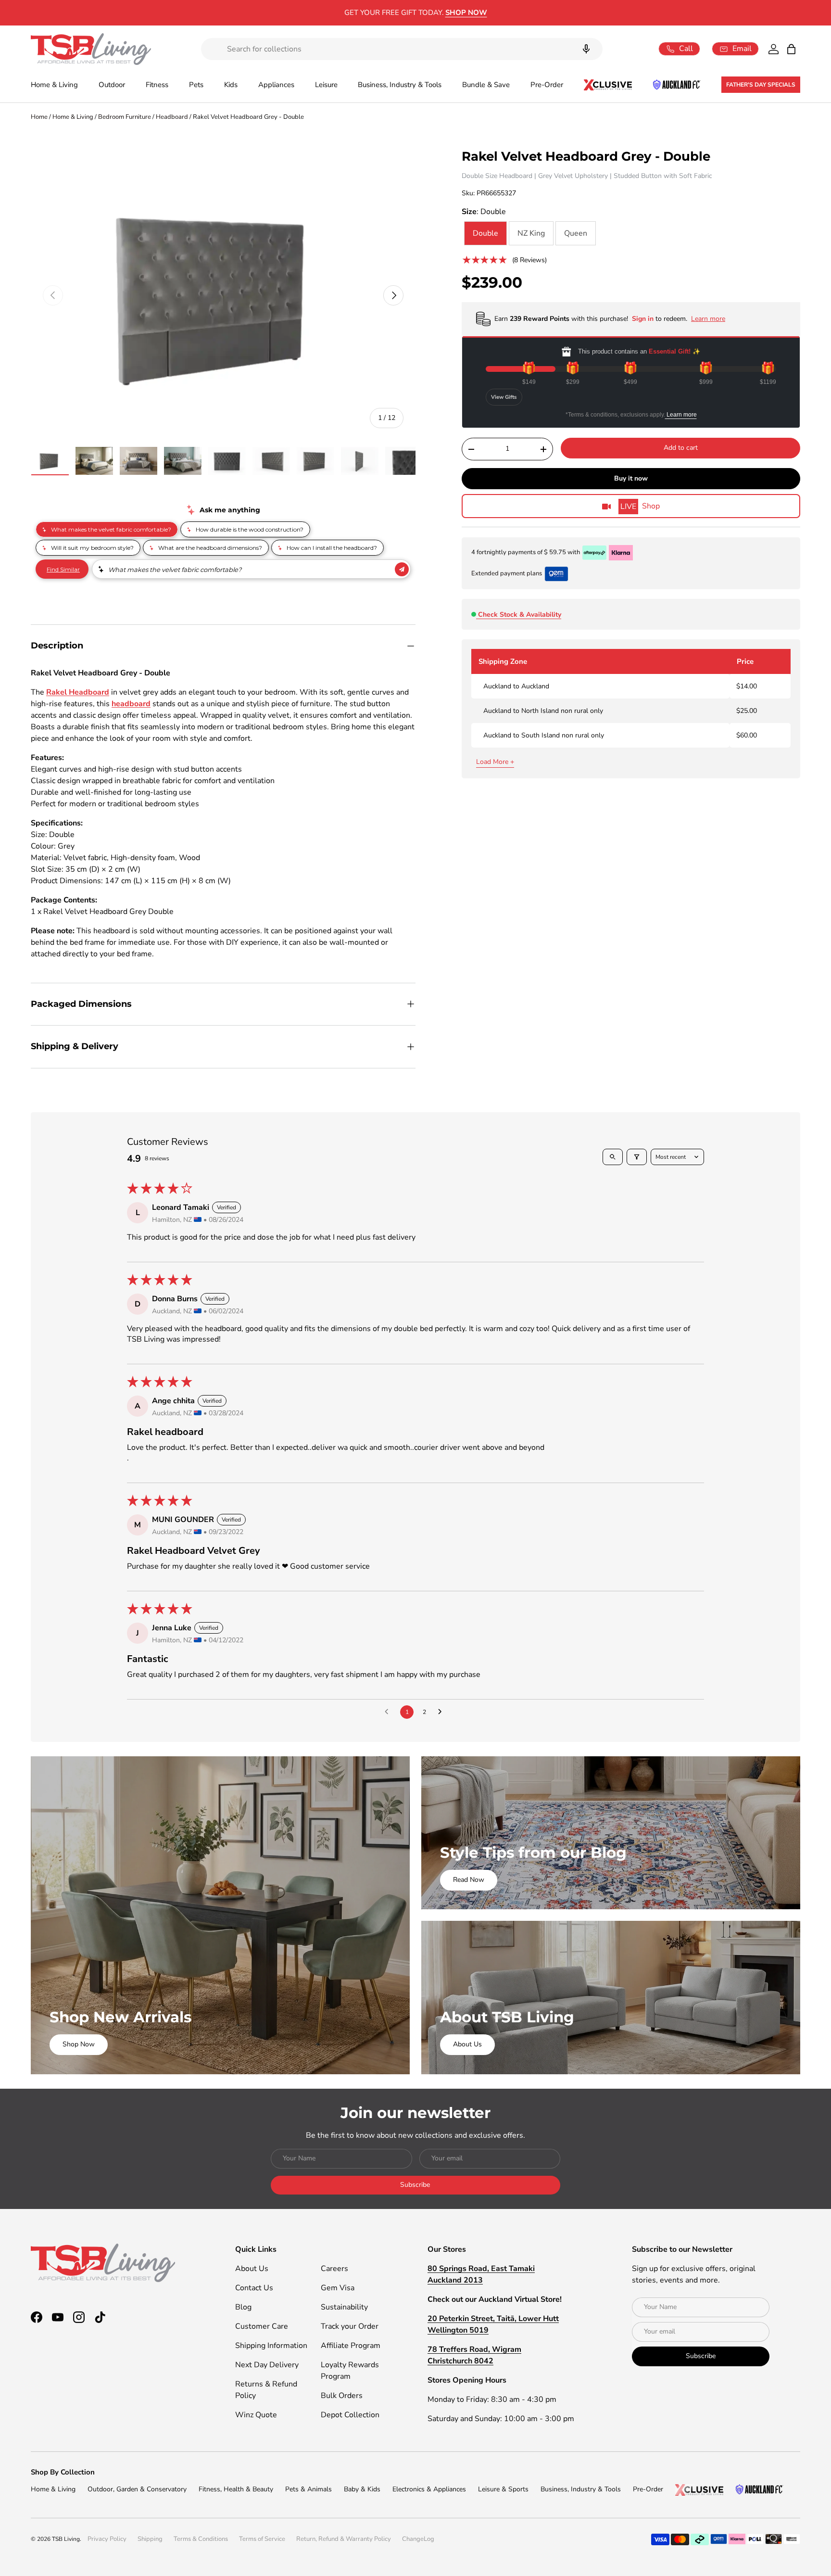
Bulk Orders (342, 2396)
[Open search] (613, 1157)
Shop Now (79, 2044)
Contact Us (254, 2288)
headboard (131, 704)
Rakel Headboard (78, 692)
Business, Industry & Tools (400, 85)
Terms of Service (262, 2539)
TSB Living (66, 2539)
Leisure (326, 85)
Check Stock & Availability (520, 615)
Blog (243, 2307)
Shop (640, 507)
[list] (223, 295)
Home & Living (54, 85)
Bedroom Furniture (125, 117)
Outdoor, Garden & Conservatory (137, 2489)
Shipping (150, 2539)
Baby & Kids (362, 2489)
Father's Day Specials (761, 85)
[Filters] (637, 1157)
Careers (334, 2269)
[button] (791, 49)
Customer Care (262, 2326)
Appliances (276, 85)
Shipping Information (271, 2346)
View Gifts (504, 397)
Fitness (157, 85)
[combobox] (402, 49)
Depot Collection (350, 2415)
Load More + (495, 762)
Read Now (469, 1880)
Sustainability (344, 2307)
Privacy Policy (107, 2539)
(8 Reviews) (529, 260)
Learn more (681, 415)
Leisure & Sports (503, 2489)
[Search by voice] (586, 49)
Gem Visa (338, 2288)
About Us (467, 2044)
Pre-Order (547, 85)
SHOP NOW (495, 13)
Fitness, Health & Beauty (236, 2489)
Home (39, 117)
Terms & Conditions (201, 2539)
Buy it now (631, 478)
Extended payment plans (507, 573)
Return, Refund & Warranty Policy (344, 2539)
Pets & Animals (308, 2489)
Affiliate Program (351, 2346)
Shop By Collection (63, 2472)
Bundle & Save (486, 85)
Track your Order (350, 2326)
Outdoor (112, 85)
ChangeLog (418, 2539)
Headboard (172, 117)
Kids (231, 85)
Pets (196, 85)
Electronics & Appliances (429, 2489)
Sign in (644, 319)
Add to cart (681, 448)
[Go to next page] (442, 1712)
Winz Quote (256, 2415)
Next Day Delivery (267, 2365)
